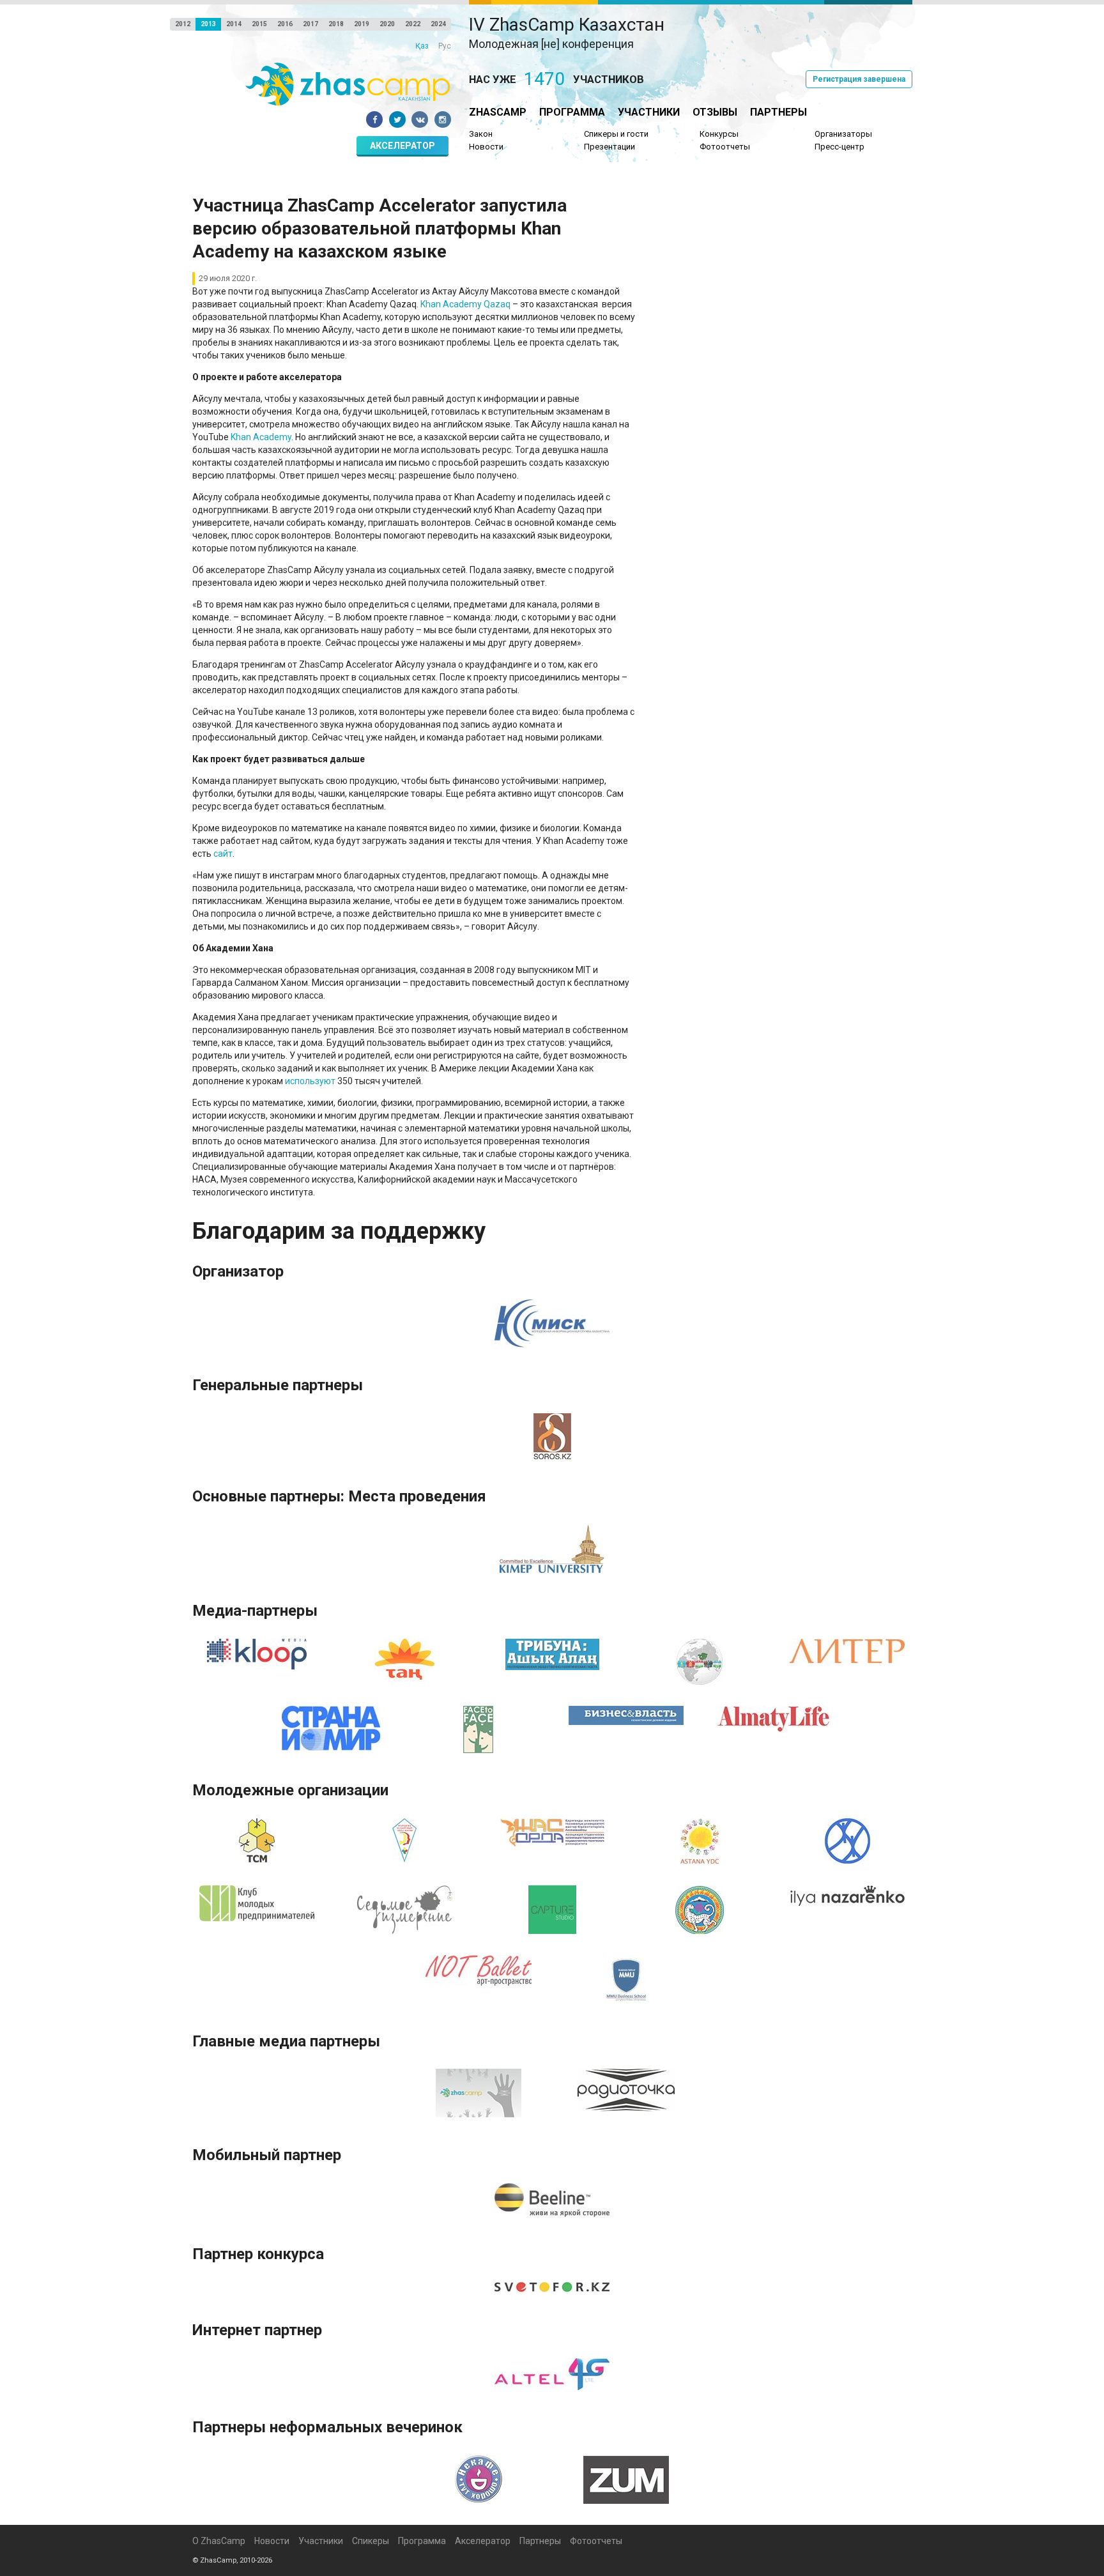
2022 (413, 24)
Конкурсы (719, 134)
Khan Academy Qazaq (465, 304)
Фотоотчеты (725, 147)
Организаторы (843, 134)
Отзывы (715, 112)
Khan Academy (261, 437)
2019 (362, 24)
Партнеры (778, 112)
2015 (259, 24)
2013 (208, 24)
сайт (223, 854)
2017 (310, 24)
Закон (481, 134)
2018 (336, 24)
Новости (486, 147)
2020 (387, 24)
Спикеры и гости (616, 134)
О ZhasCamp (219, 2541)
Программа (572, 112)
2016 (285, 24)
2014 (234, 24)
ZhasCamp (498, 112)
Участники (649, 112)
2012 (183, 24)
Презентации (609, 147)
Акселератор (402, 146)
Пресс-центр (839, 147)
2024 (438, 24)
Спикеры (371, 2541)
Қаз (422, 46)
